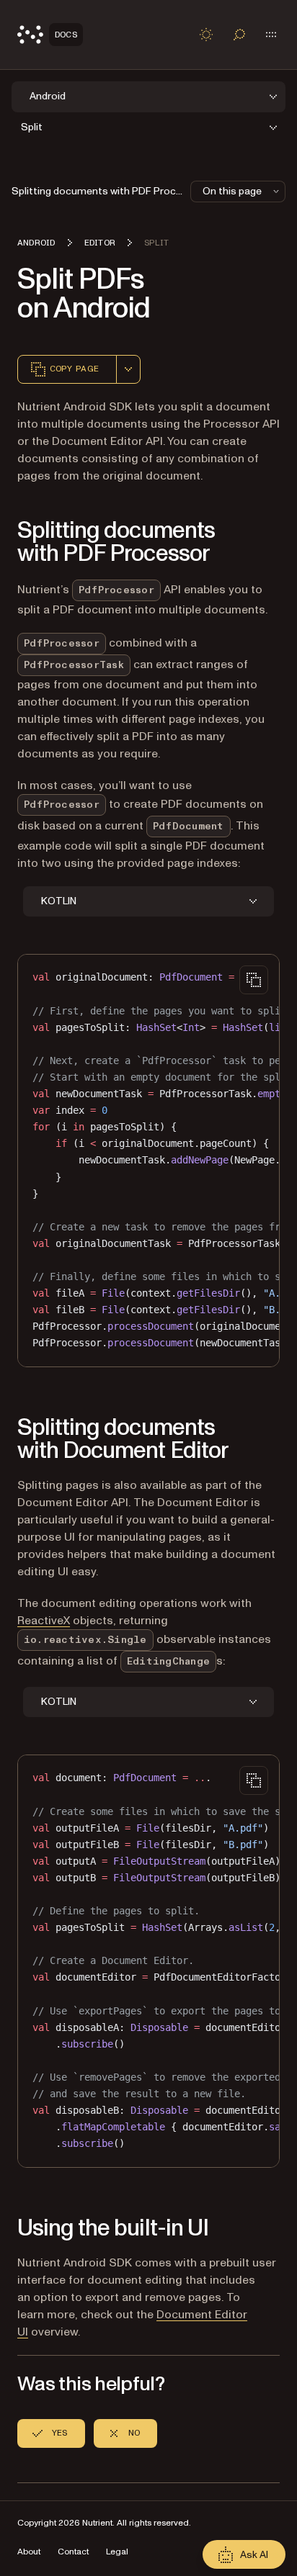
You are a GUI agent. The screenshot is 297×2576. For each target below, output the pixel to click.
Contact (73, 2552)
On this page (232, 191)
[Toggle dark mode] (206, 35)
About (29, 2552)
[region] (148, 1160)
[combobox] (128, 369)
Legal (117, 2552)
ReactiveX (44, 1621)
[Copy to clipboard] (254, 980)
